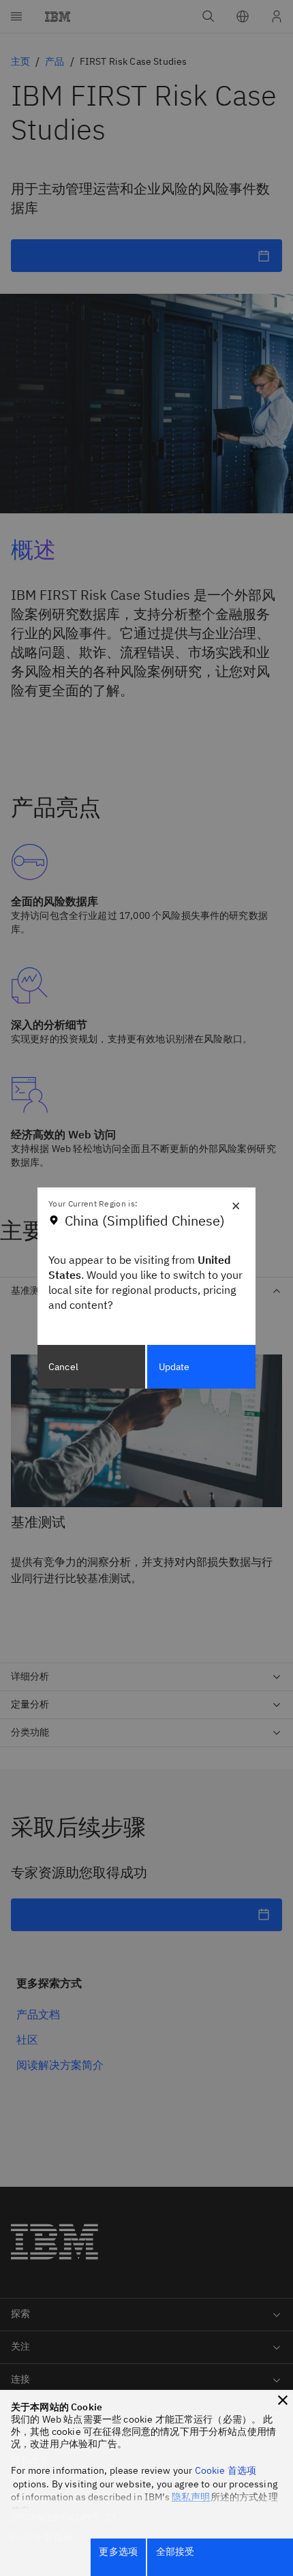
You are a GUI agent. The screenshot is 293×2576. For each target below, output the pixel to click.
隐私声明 (191, 2497)
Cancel (63, 1367)
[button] (283, 2400)
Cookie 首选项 (226, 2470)
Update (174, 1367)
